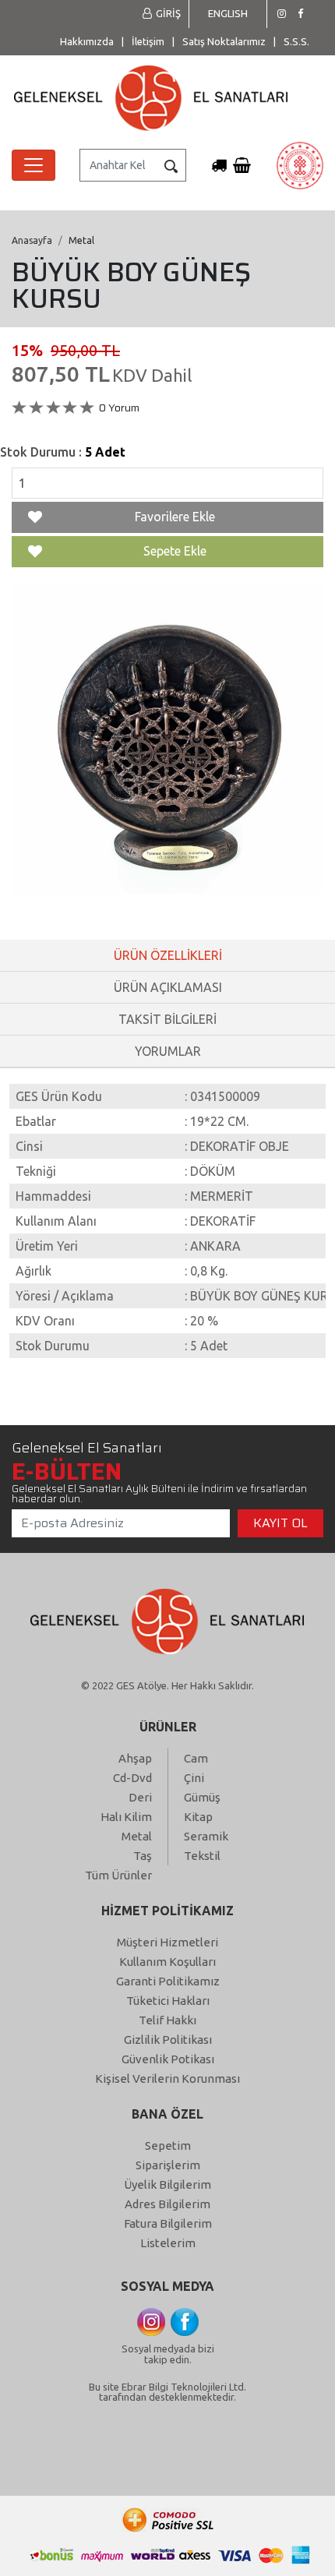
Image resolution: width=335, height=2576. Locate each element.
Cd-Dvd (132, 1778)
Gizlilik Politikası (168, 2040)
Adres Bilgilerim (167, 2204)
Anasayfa (32, 240)
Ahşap (135, 1758)
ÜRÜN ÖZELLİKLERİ (168, 955)
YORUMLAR (168, 1051)
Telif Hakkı (167, 2020)
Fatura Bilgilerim (168, 2223)
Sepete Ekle (175, 551)
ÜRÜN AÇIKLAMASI (168, 987)
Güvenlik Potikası (168, 2059)
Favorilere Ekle (175, 517)
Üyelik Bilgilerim (167, 2184)
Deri (140, 1797)
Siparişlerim (168, 2165)
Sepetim (168, 2145)
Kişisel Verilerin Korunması (167, 2078)
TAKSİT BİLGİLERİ (167, 1019)
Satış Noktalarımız (224, 41)
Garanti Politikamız (168, 1981)
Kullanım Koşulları (167, 1962)
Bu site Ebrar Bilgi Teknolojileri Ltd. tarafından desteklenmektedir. (167, 2392)
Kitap (198, 1817)
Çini (194, 1778)
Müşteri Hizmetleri (167, 1942)
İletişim (148, 41)
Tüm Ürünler (118, 1875)
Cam (196, 1758)
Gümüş (202, 1797)
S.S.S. (296, 41)
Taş (143, 1856)
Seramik (206, 1836)
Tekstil (202, 1856)
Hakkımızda (87, 41)
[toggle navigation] (33, 165)
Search (171, 166)
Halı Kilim (126, 1817)
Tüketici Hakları (168, 2001)
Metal (137, 1836)
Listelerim (168, 2243)
